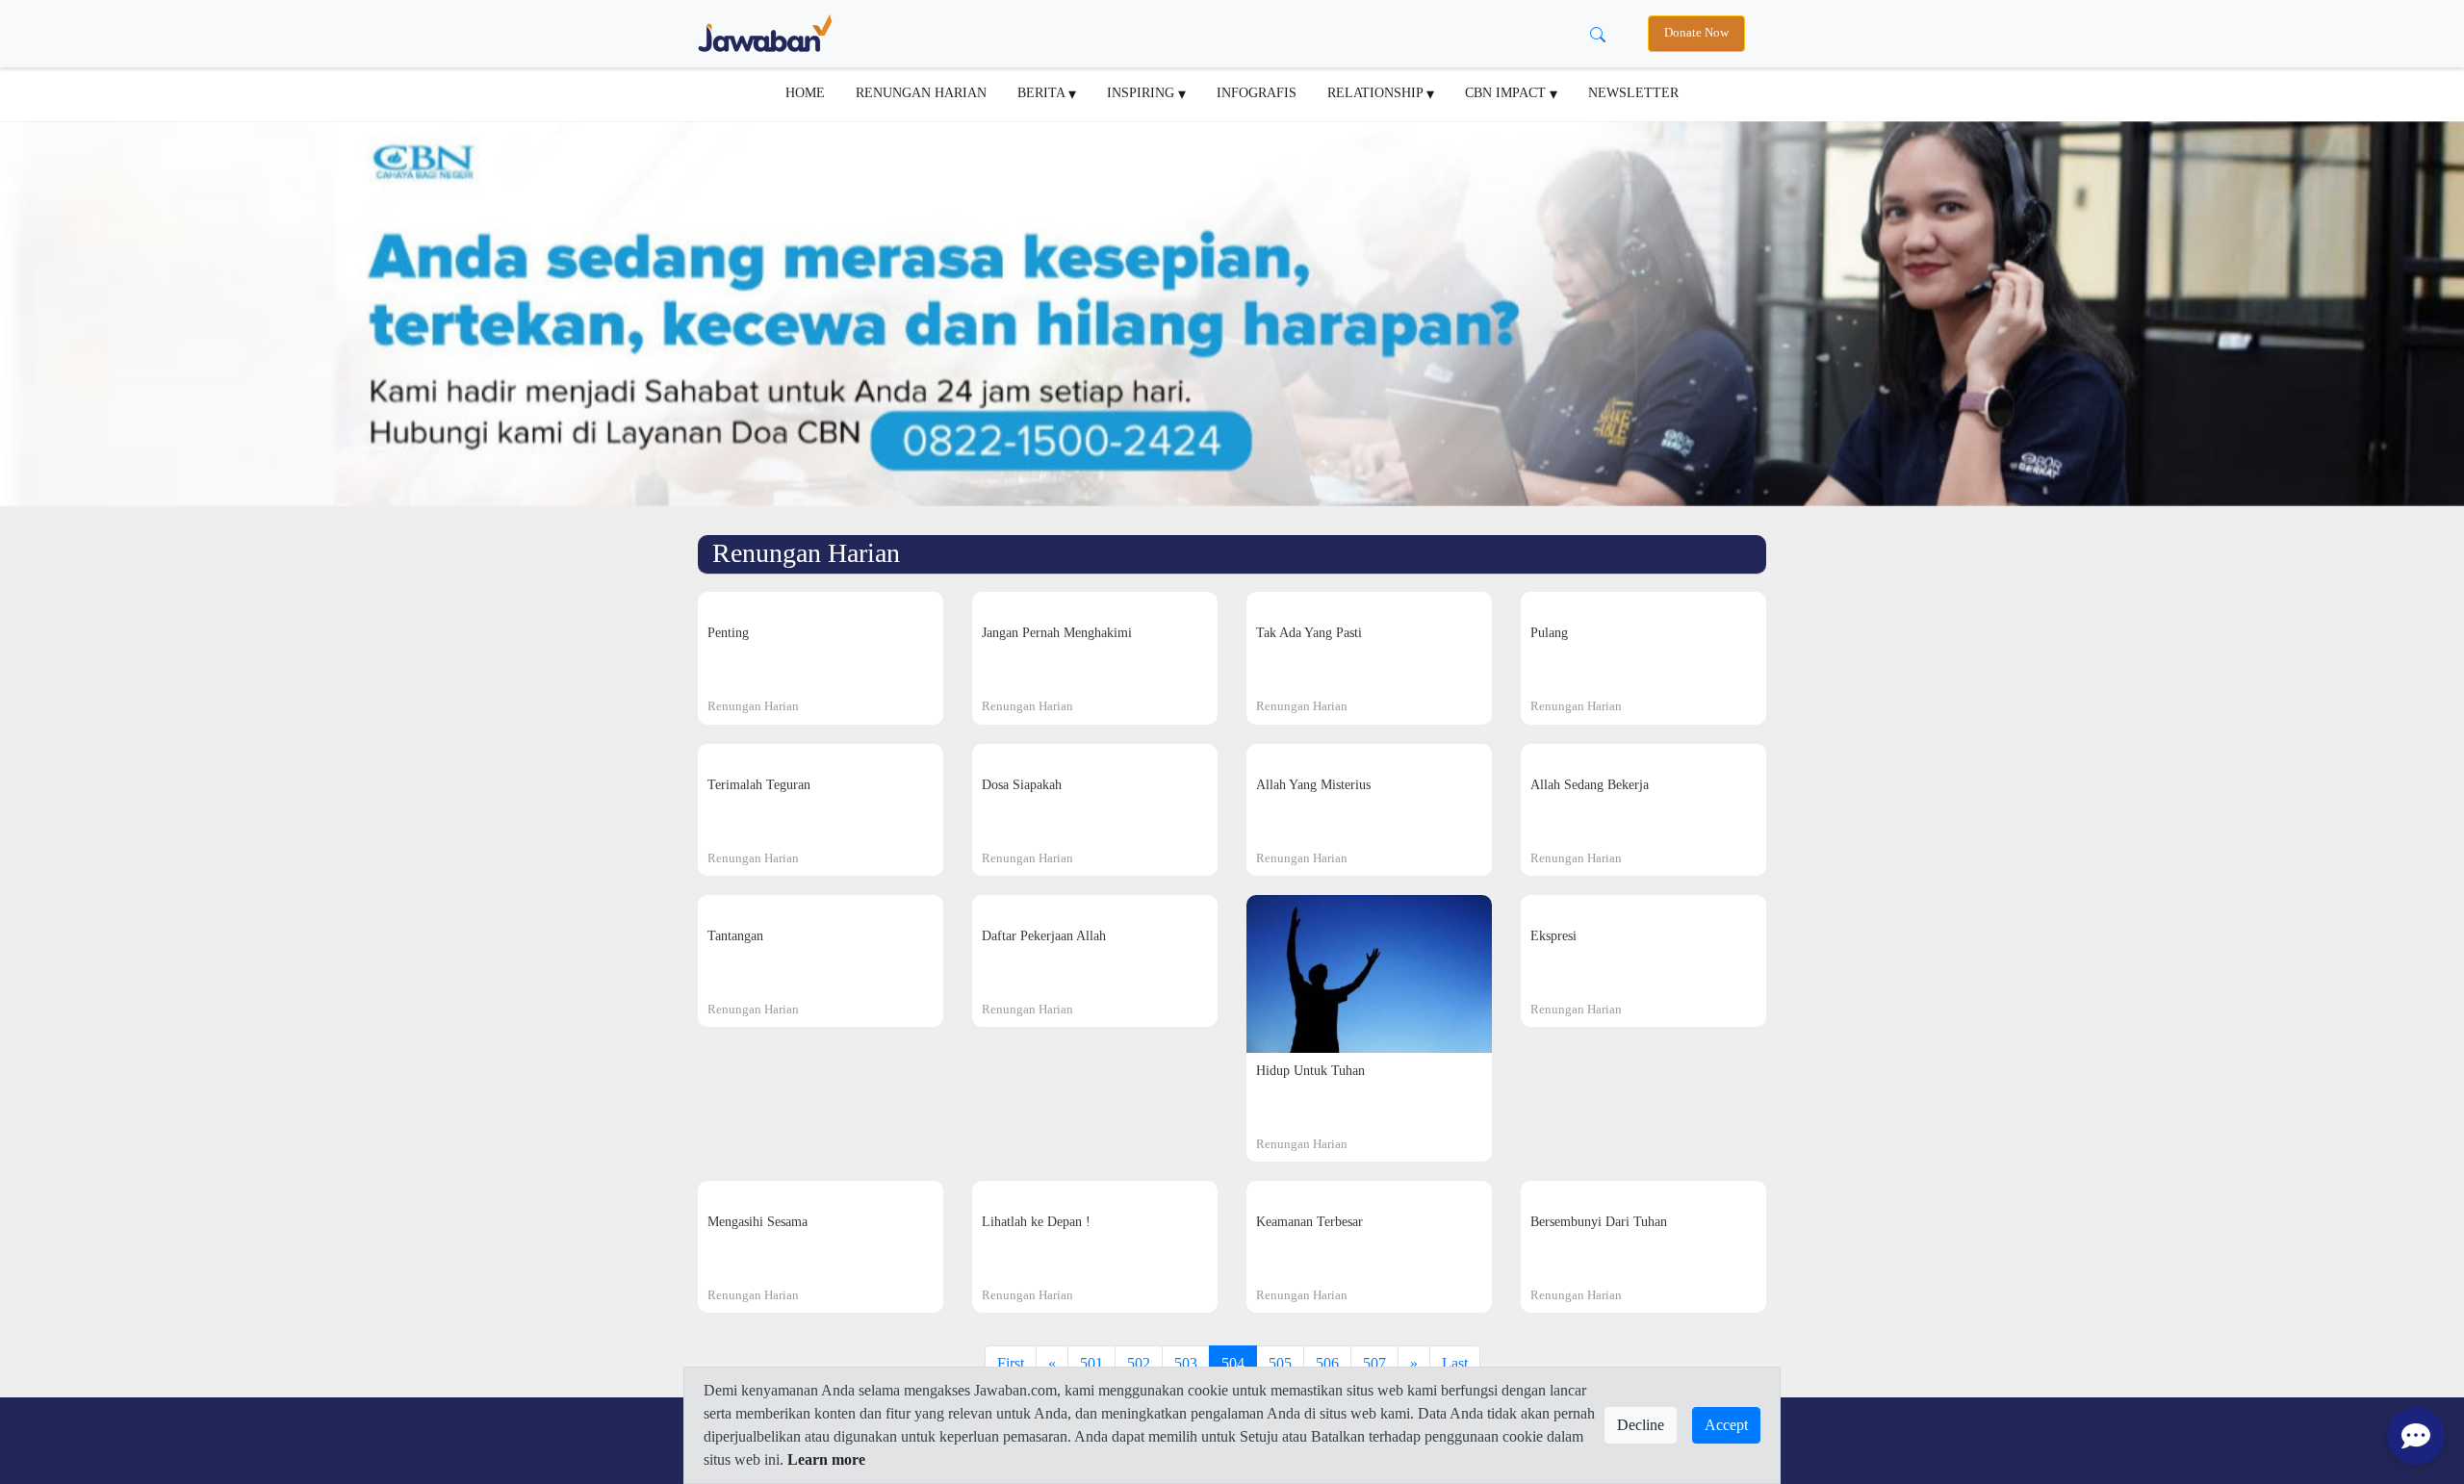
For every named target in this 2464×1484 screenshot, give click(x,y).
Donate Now (1696, 33)
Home (805, 92)
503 (1186, 1363)
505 (1280, 1363)
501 (1091, 1363)
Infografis (1257, 92)
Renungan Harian (921, 92)
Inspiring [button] (1142, 92)
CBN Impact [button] (1507, 92)
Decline (1641, 1425)
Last (1455, 1363)
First (1011, 1363)
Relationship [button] (1377, 92)
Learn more (826, 1459)
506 (1327, 1363)
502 (1139, 1363)
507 (1374, 1363)
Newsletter (1633, 92)
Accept (1726, 1425)
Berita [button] (1043, 92)
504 (1233, 1363)
